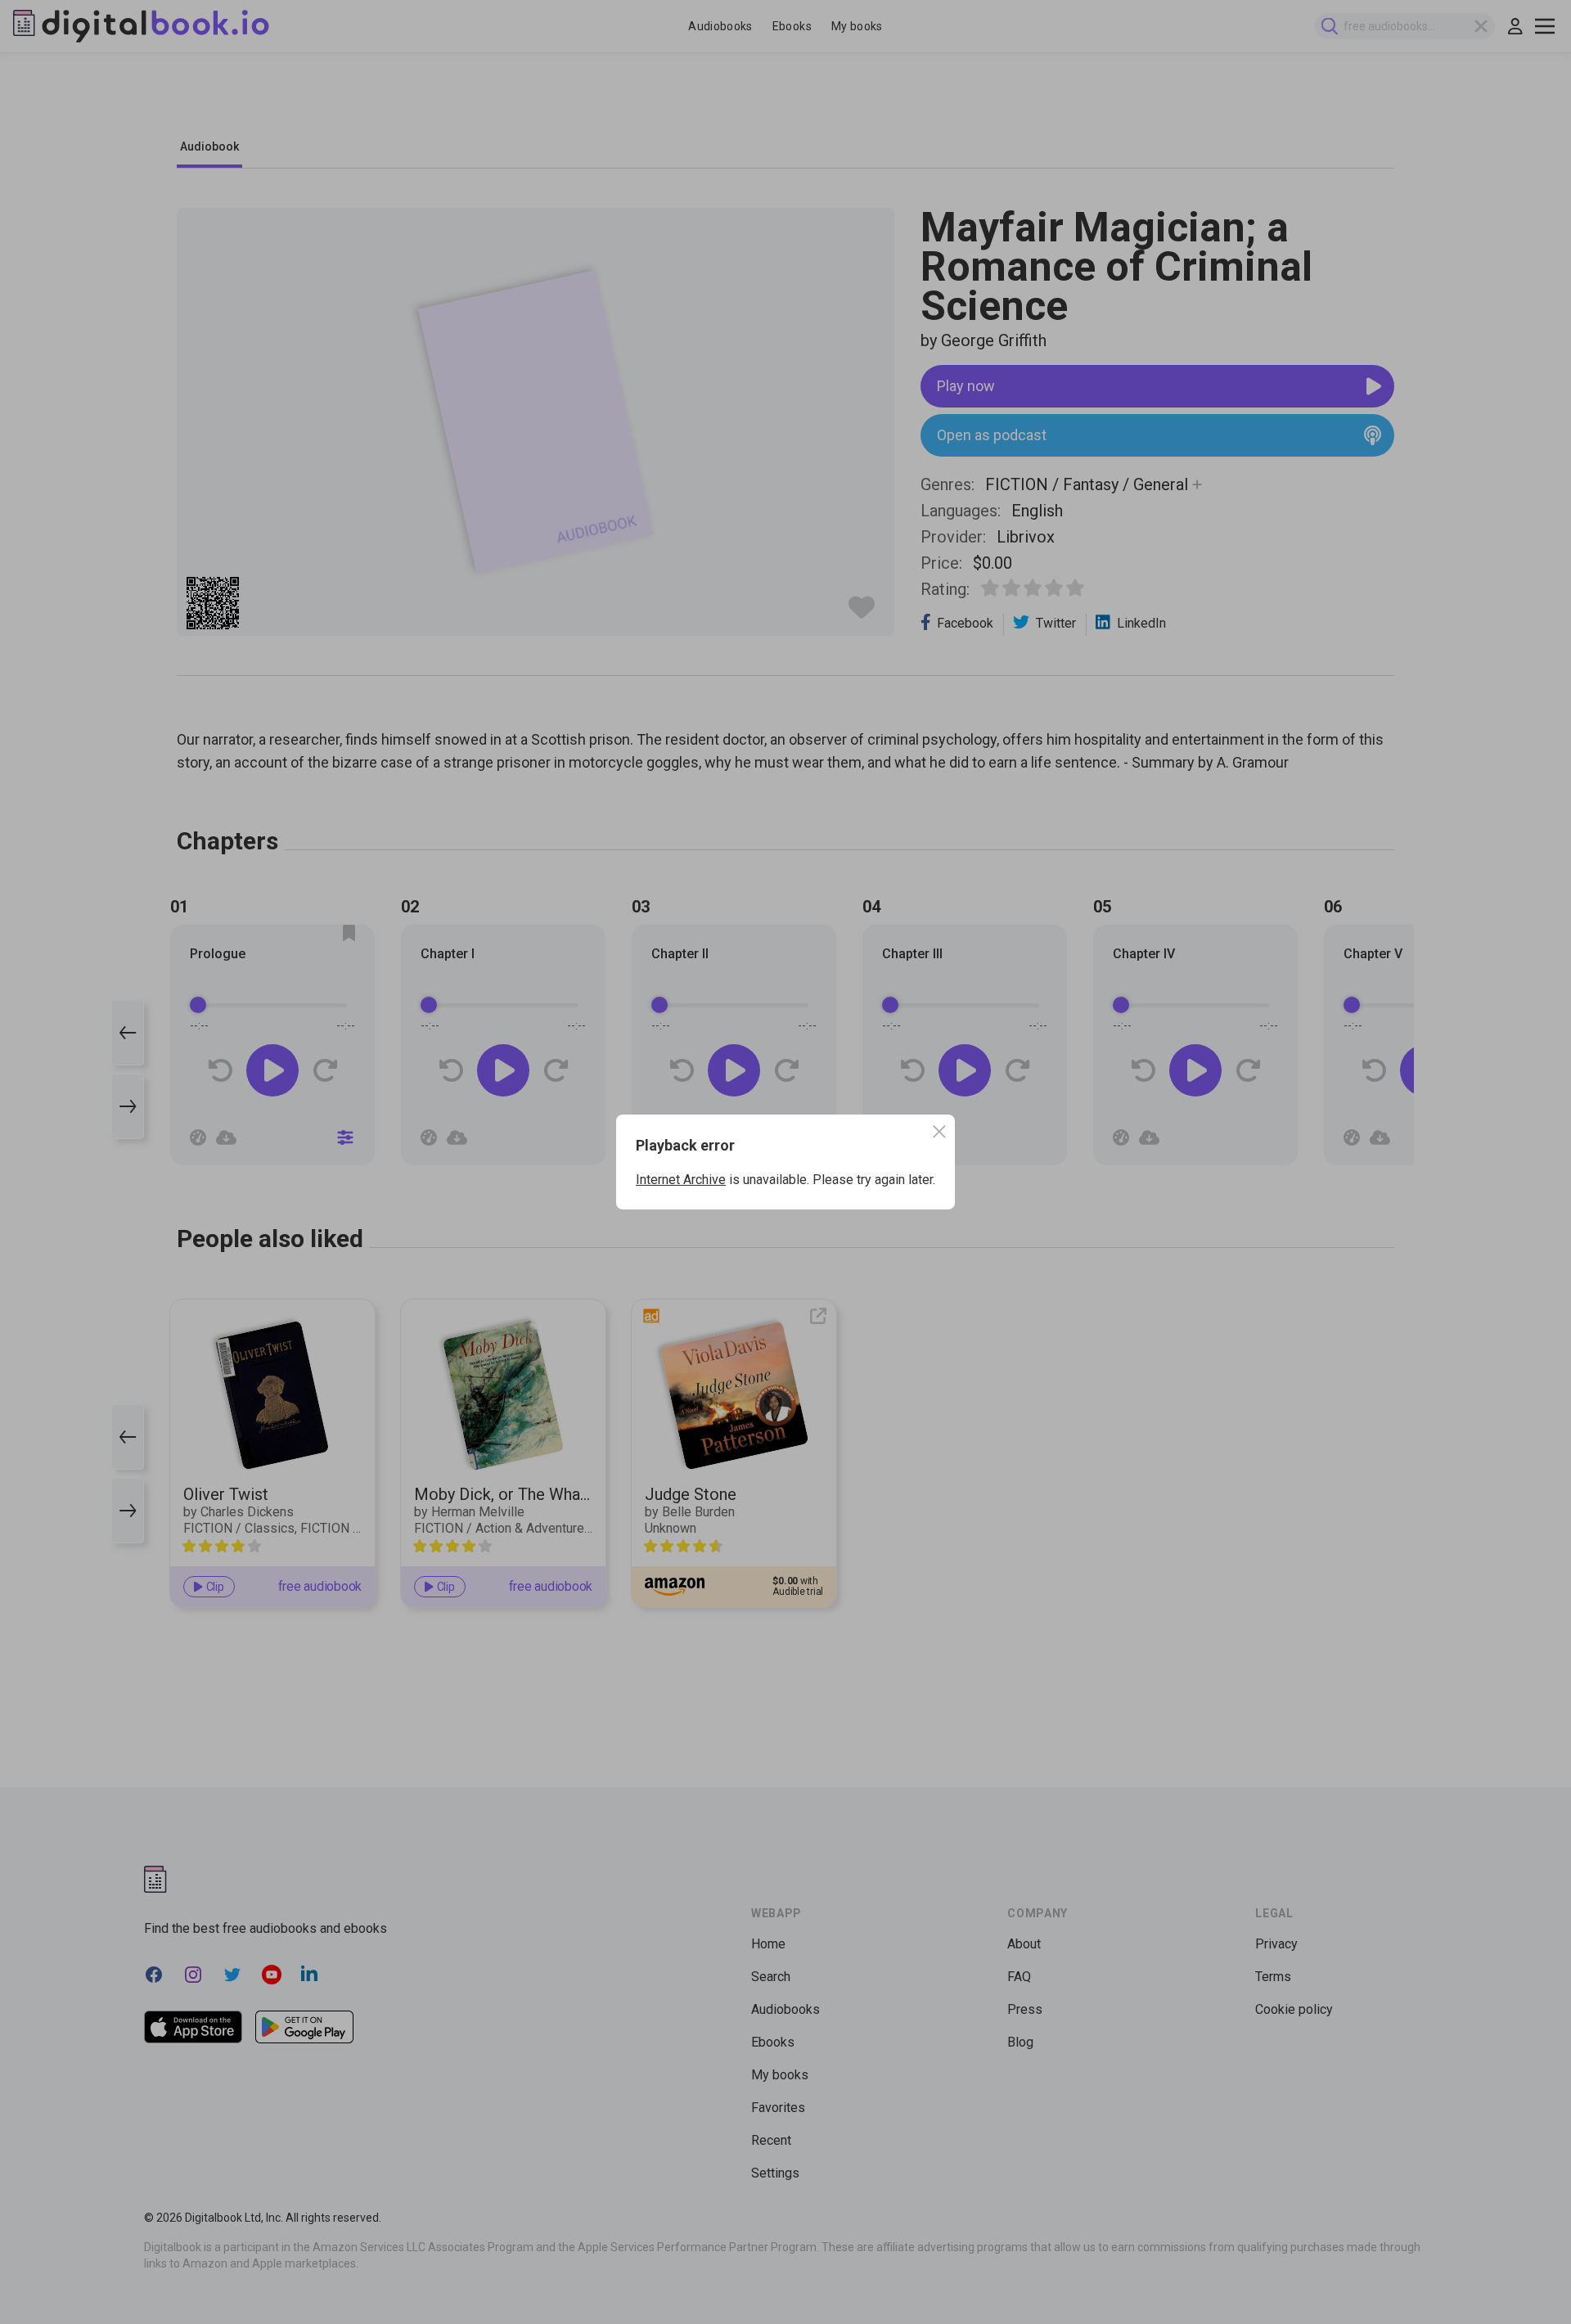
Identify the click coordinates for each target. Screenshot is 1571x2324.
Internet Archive (681, 1180)
